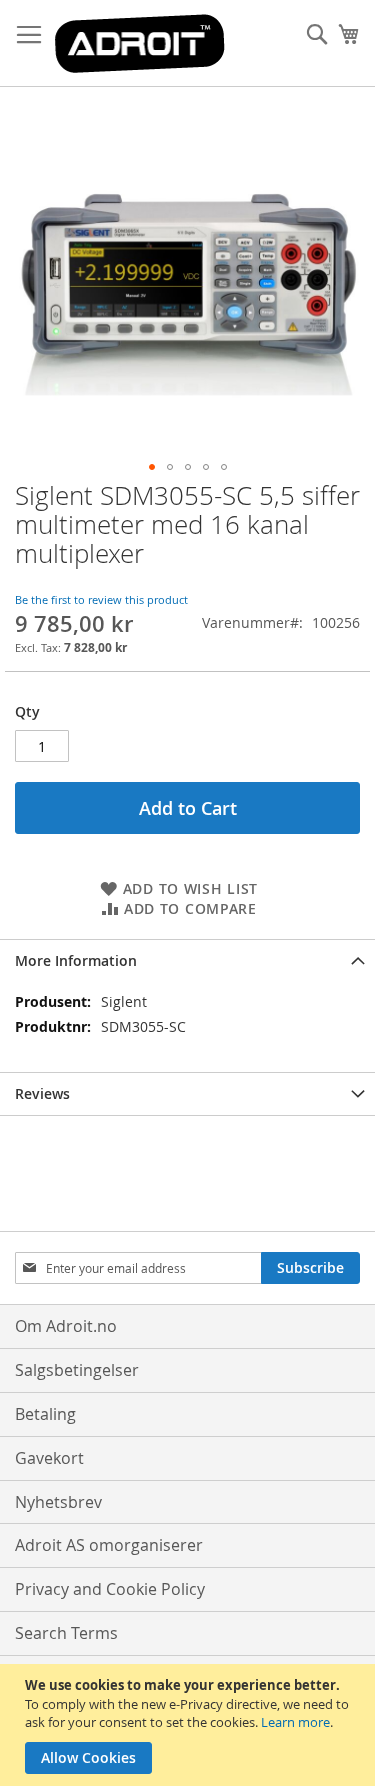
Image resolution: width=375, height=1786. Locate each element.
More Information (76, 960)
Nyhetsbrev (58, 1502)
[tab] (187, 960)
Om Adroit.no (66, 1326)
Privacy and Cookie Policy (110, 1589)
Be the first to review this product (101, 599)
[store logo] (140, 43)
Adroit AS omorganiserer (109, 1545)
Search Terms (66, 1633)
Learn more (295, 1722)
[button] (152, 467)
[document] (190, 1725)
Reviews (42, 1093)
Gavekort (49, 1458)
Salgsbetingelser (77, 1370)
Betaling (45, 1414)
